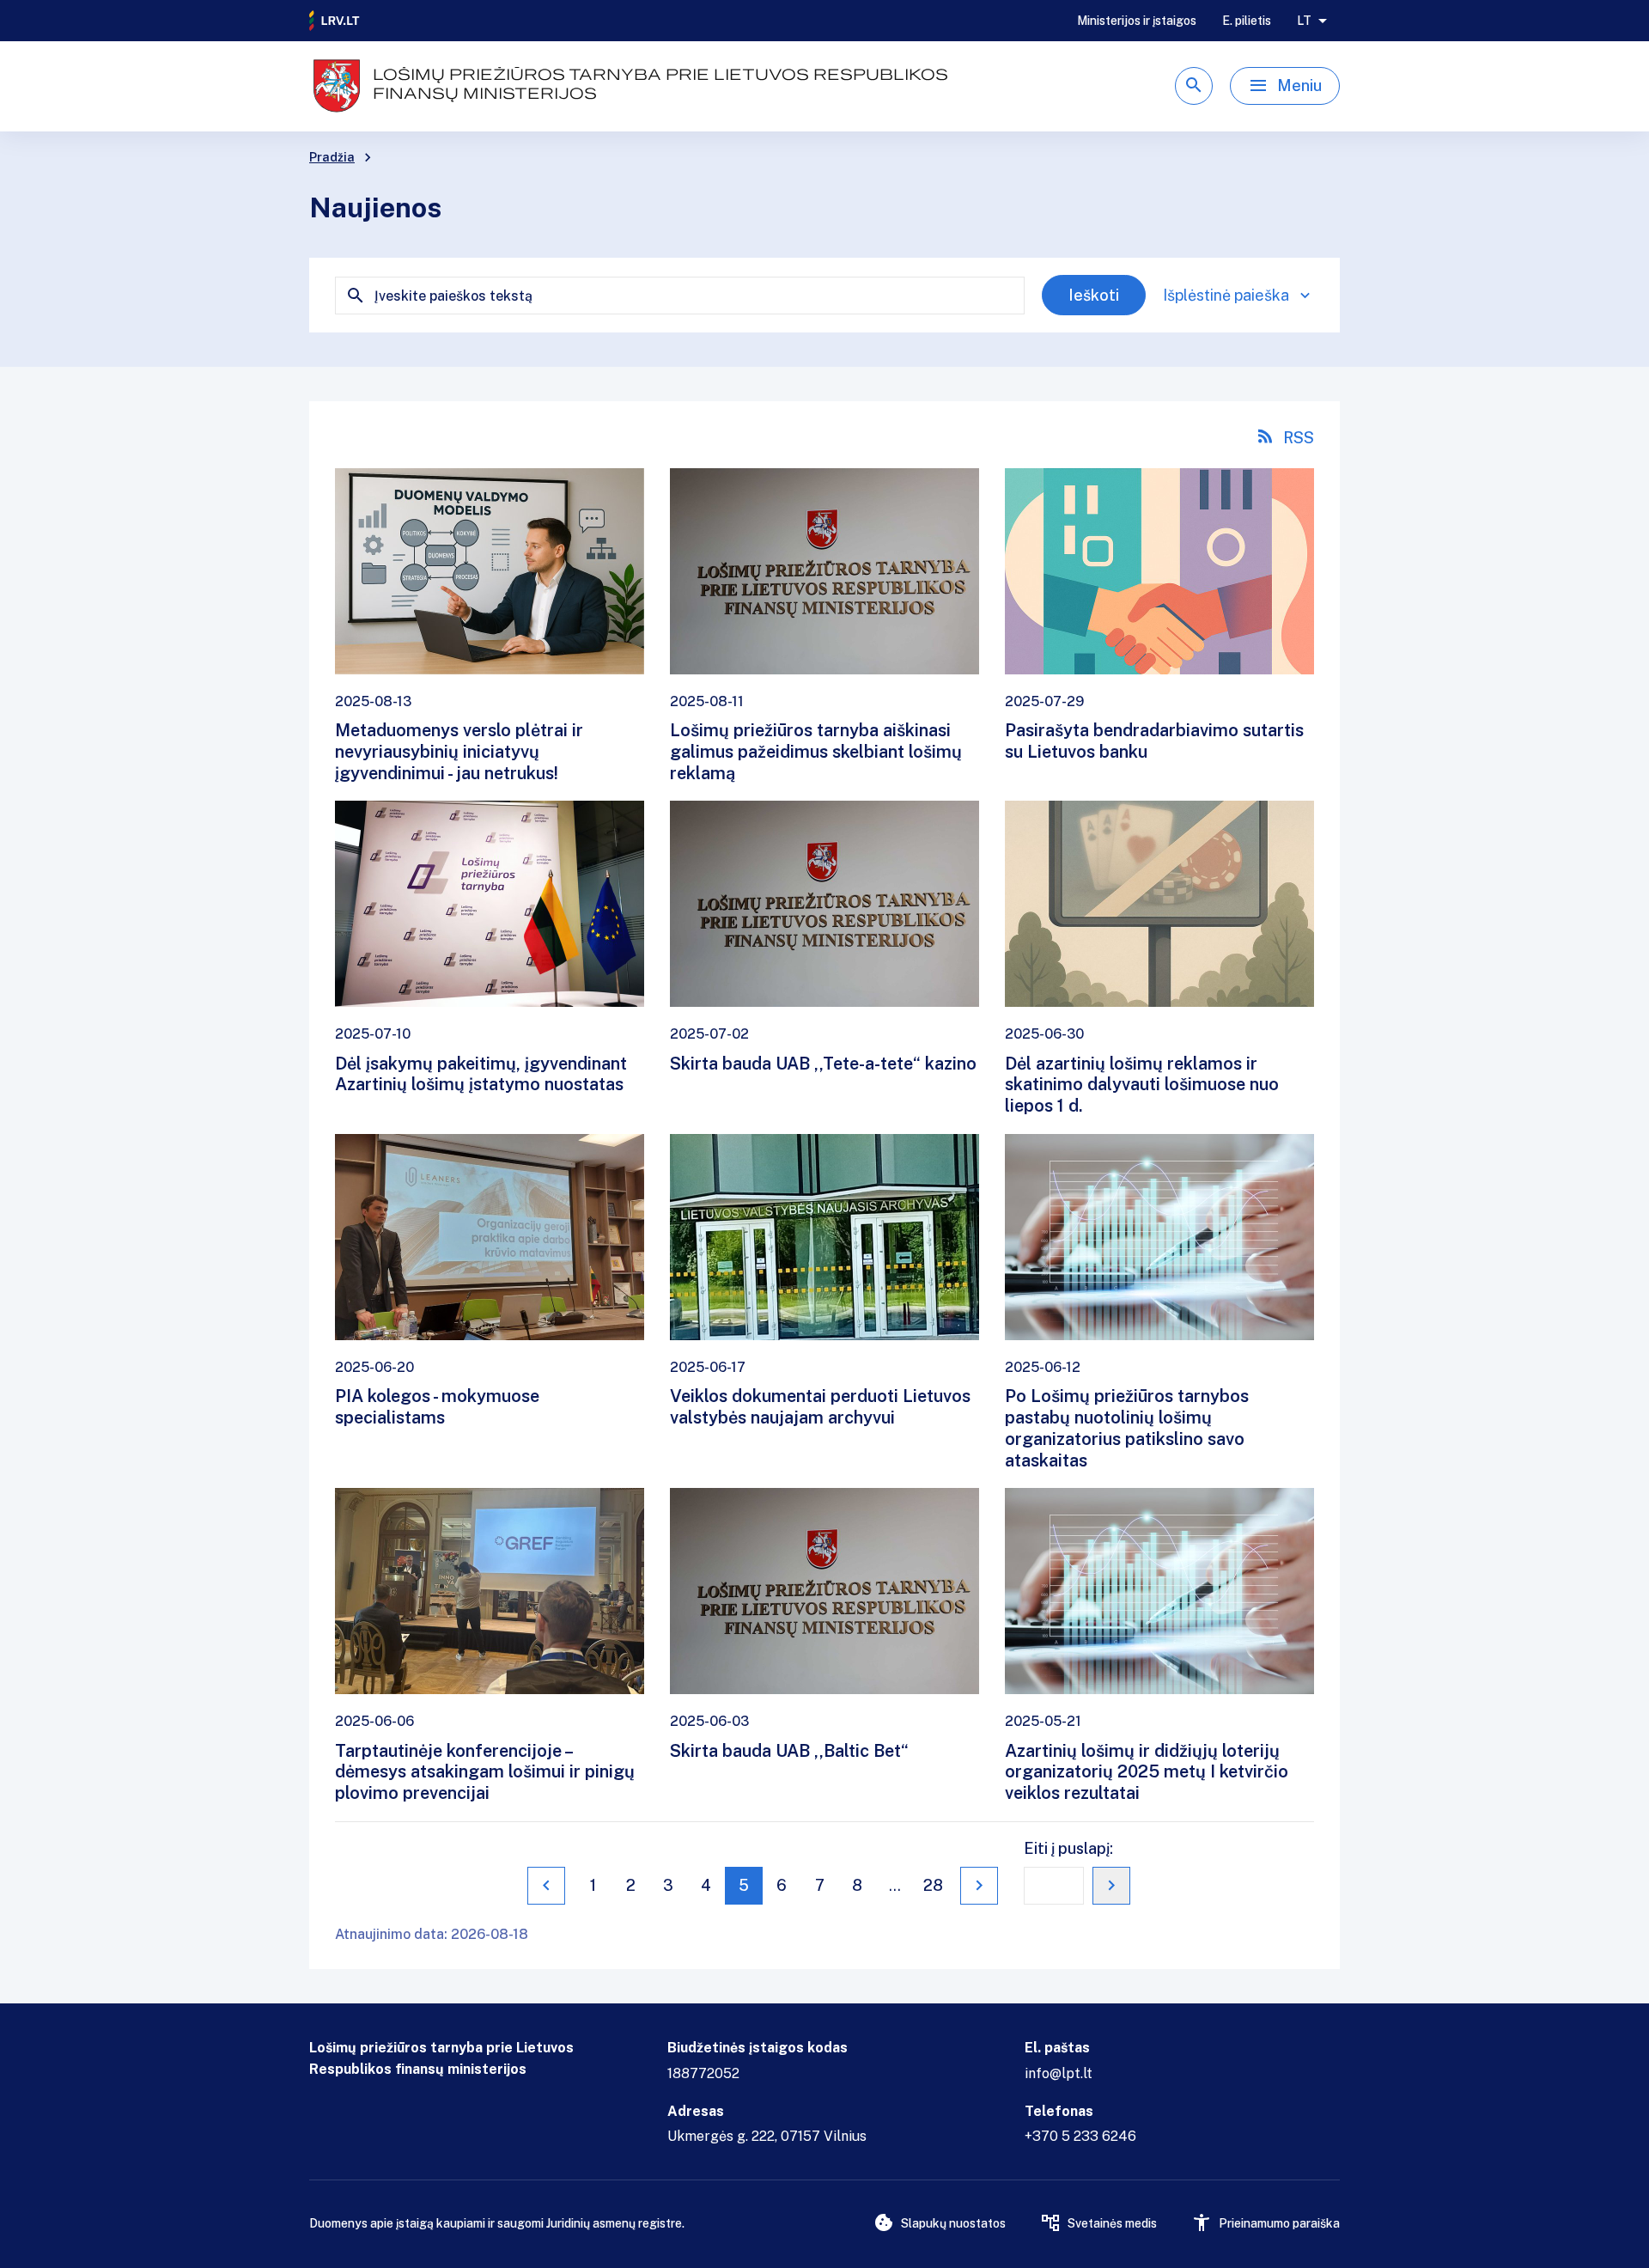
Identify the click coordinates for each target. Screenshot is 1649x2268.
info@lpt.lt (1059, 2073)
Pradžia (332, 157)
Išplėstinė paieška (1226, 295)
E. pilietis (1247, 21)
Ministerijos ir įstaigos (1137, 21)
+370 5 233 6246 (1080, 2136)
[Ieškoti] (1194, 86)
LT (1304, 21)
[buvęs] (546, 1886)
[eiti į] (1111, 1886)
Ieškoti (1094, 295)
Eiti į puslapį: (1068, 1848)
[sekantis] (979, 1886)
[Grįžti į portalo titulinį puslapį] (335, 21)
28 (933, 1885)
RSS (1299, 438)
